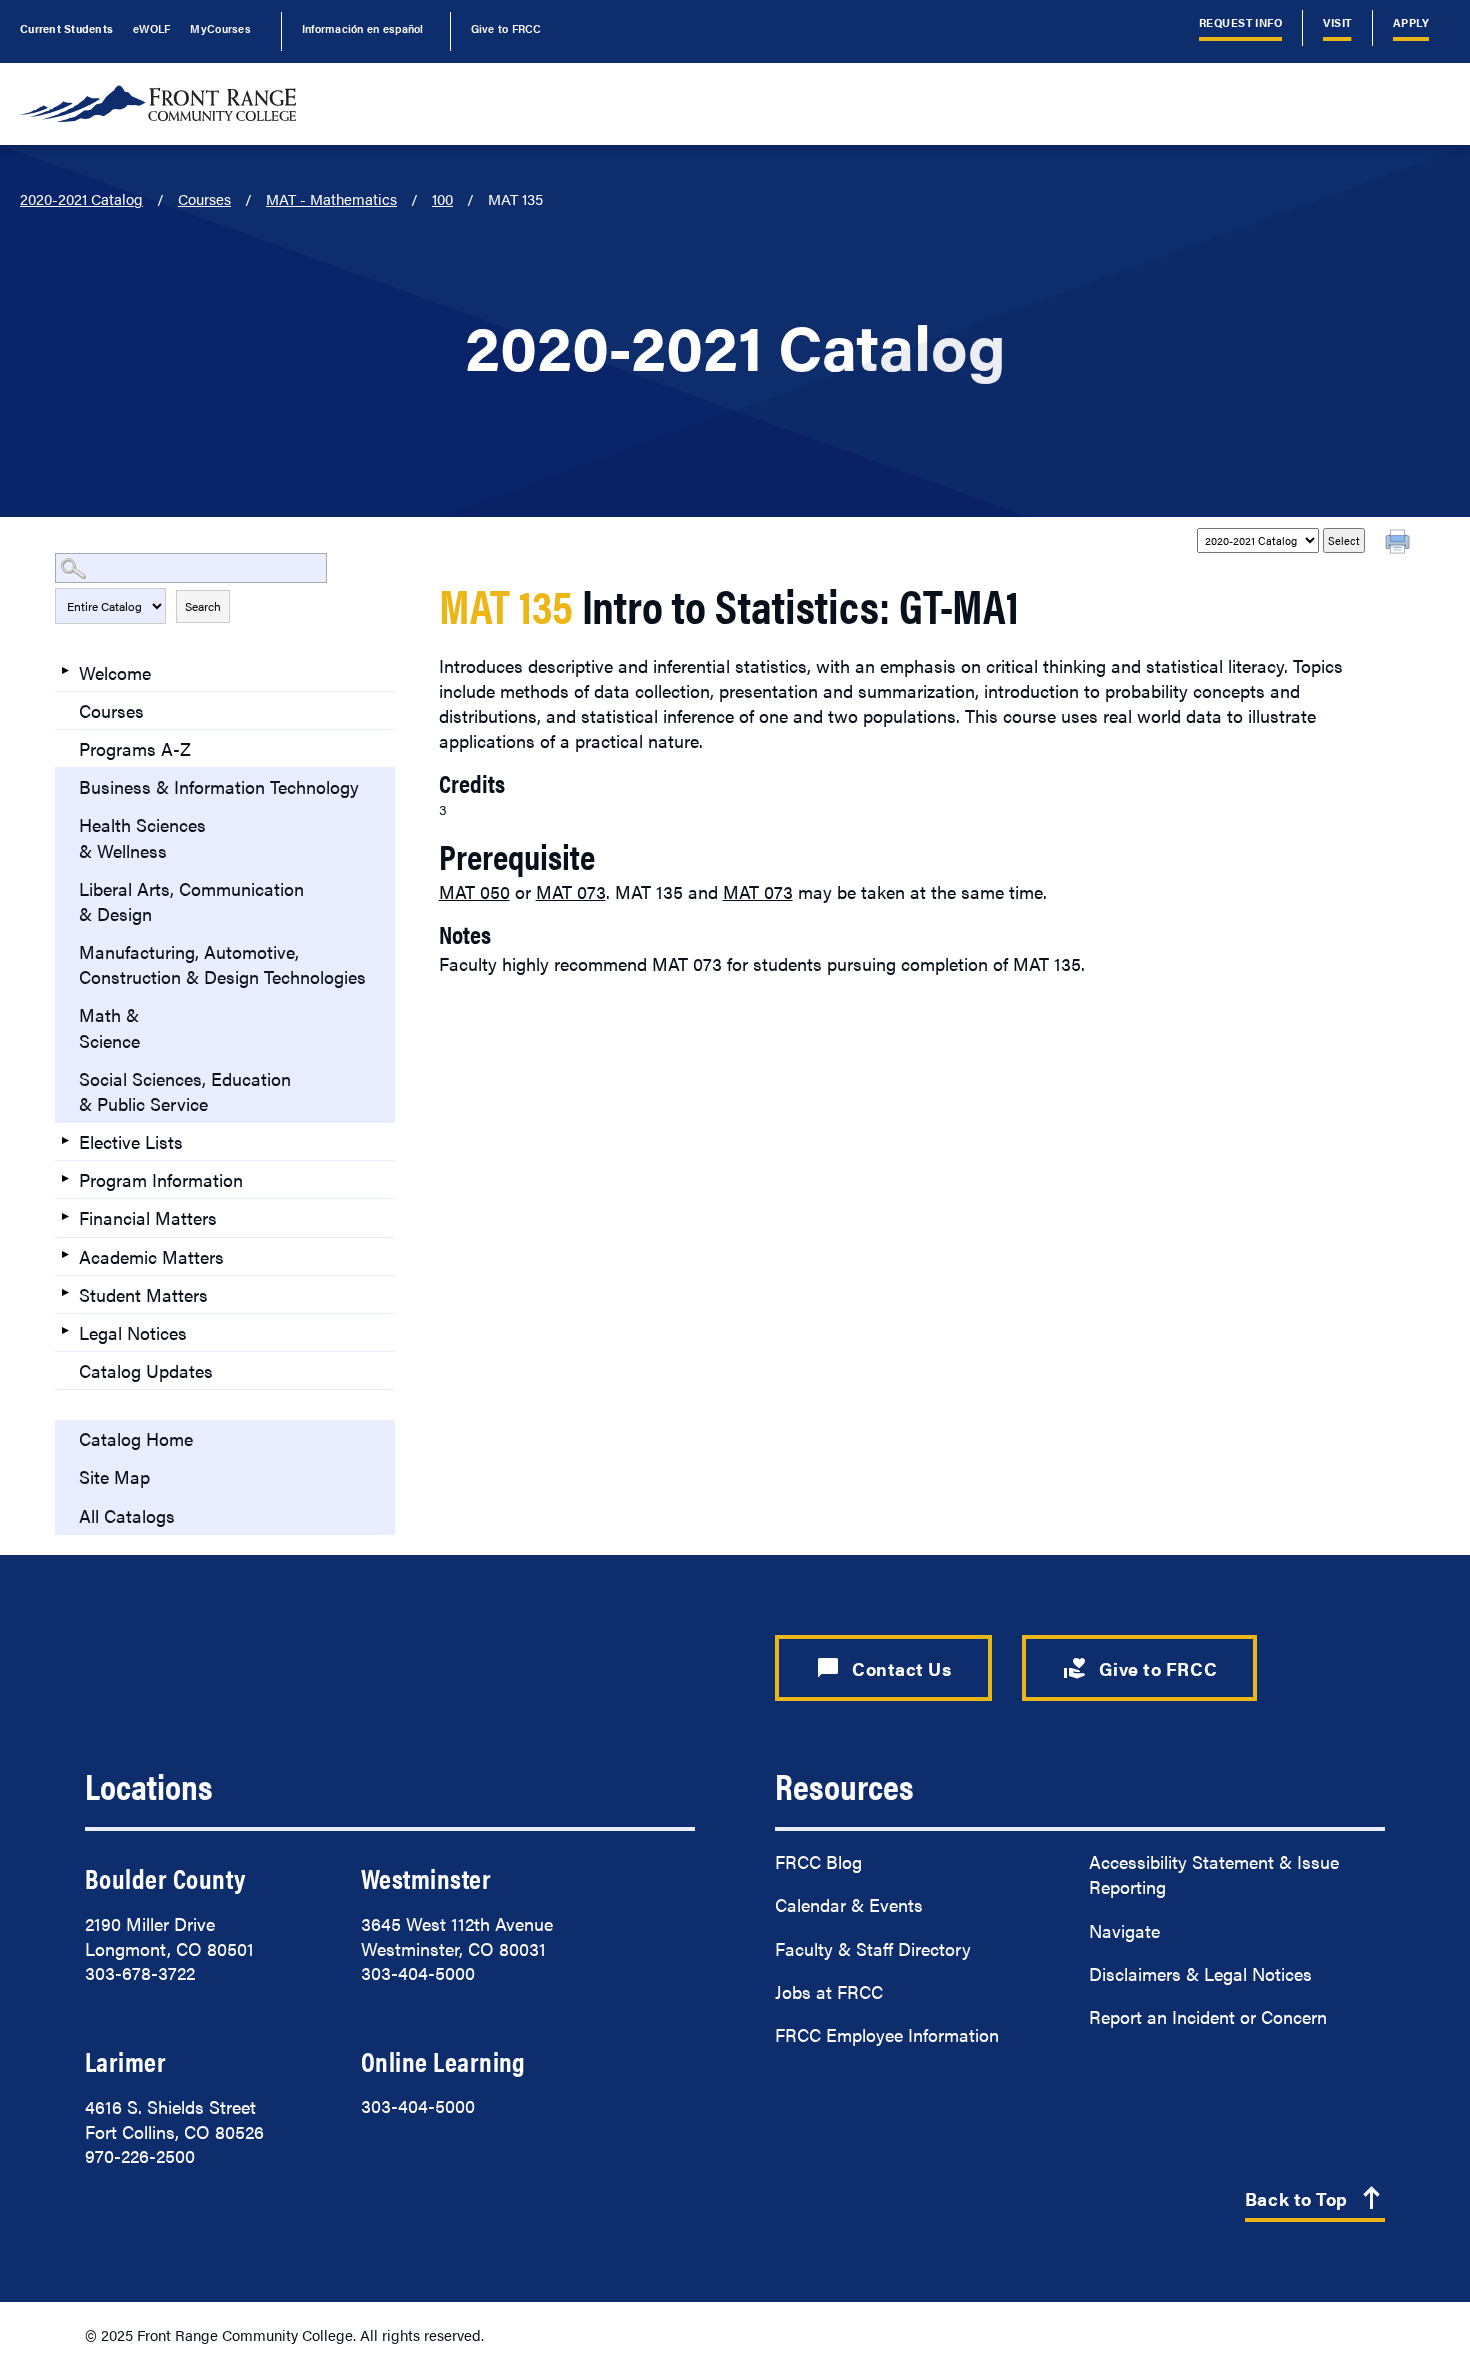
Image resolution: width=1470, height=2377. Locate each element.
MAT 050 (474, 891)
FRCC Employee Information (887, 2034)
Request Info (1241, 22)
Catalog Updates (146, 1370)
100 (442, 198)
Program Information (161, 1179)
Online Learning (443, 2061)
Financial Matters (148, 1217)
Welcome (115, 672)
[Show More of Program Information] (65, 1178)
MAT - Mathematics (331, 198)
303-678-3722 (140, 1972)
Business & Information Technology (219, 786)
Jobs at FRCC (829, 1991)
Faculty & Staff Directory (873, 1948)
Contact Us (883, 1668)
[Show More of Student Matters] (65, 1293)
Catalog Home (136, 1438)
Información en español (363, 28)
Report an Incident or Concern (1208, 2016)
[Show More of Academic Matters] (65, 1255)
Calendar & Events (849, 1904)
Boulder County (165, 1878)
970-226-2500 (140, 2155)
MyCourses (220, 28)
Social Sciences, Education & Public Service (185, 1091)
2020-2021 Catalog (81, 198)
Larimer (125, 2061)
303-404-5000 (418, 1972)
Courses (204, 198)
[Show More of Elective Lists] (65, 1140)
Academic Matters (151, 1256)
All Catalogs (127, 1515)
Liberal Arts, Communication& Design (191, 901)
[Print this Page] (1400, 544)
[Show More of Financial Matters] (65, 1216)
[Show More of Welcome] (65, 671)
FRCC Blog (818, 1861)
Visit (1337, 22)
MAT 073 (571, 891)
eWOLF (151, 28)
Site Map (114, 1476)
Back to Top (1315, 2199)
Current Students (66, 28)
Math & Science (109, 1027)
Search (203, 606)
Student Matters (143, 1294)
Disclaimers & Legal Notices (1200, 1973)
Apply (1411, 22)
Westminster (426, 1878)
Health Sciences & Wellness (142, 837)
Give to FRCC (506, 28)
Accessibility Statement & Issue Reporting (1214, 1874)
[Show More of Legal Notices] (65, 1331)
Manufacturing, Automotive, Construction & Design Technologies (222, 964)
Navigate (1124, 1930)
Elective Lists (131, 1141)
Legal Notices (133, 1332)
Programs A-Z (135, 748)
